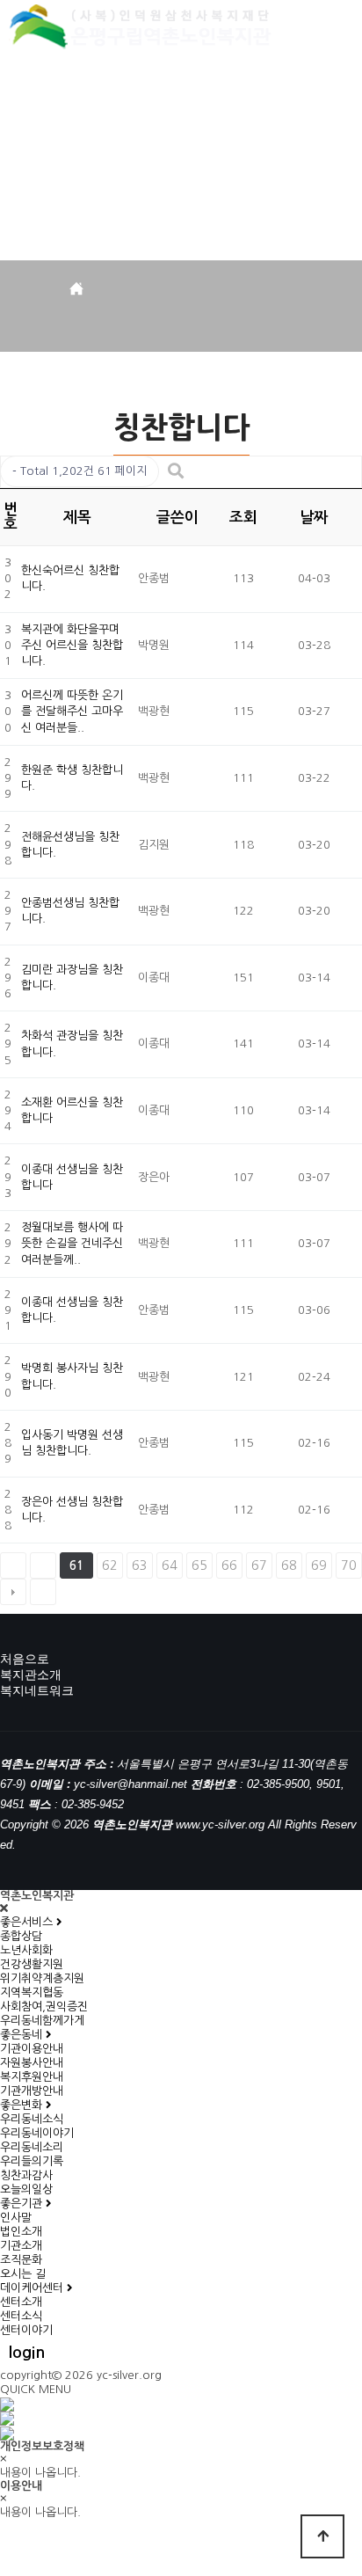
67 (259, 1565)
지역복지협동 (32, 1992)
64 (170, 1565)
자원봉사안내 (32, 2063)
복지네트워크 (37, 1690)
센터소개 (21, 2302)
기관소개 (21, 2246)
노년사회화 (26, 1950)
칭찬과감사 (26, 2175)
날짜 (314, 518)
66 (229, 1565)
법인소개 (21, 2232)
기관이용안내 (32, 2049)
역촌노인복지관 (143, 29)
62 (110, 1565)
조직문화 (21, 2260)
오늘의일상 (26, 2189)
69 (319, 1565)
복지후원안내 (32, 2077)
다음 (13, 1592)
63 (140, 1565)
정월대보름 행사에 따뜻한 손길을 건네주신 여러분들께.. (72, 1243)
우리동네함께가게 (42, 2021)
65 (199, 1565)
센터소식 (21, 2316)
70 (349, 1565)
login (27, 2353)
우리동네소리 (32, 2147)
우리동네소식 (32, 2119)
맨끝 (43, 1592)
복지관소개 (31, 1675)
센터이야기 (26, 2330)
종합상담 (21, 1936)
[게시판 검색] (176, 472)
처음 (13, 1565)
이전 (43, 1565)
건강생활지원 (32, 1964)
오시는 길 (23, 2274)
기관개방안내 (32, 2091)
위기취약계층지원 (42, 1978)
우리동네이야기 (37, 2133)
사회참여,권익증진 (44, 2007)
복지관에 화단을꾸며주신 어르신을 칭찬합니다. (72, 645)
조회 (243, 518)
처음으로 (25, 1659)
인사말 (16, 2218)
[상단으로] (322, 2536)
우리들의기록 (32, 2161)
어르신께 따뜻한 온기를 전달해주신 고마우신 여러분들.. (72, 711)
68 (289, 1565)
